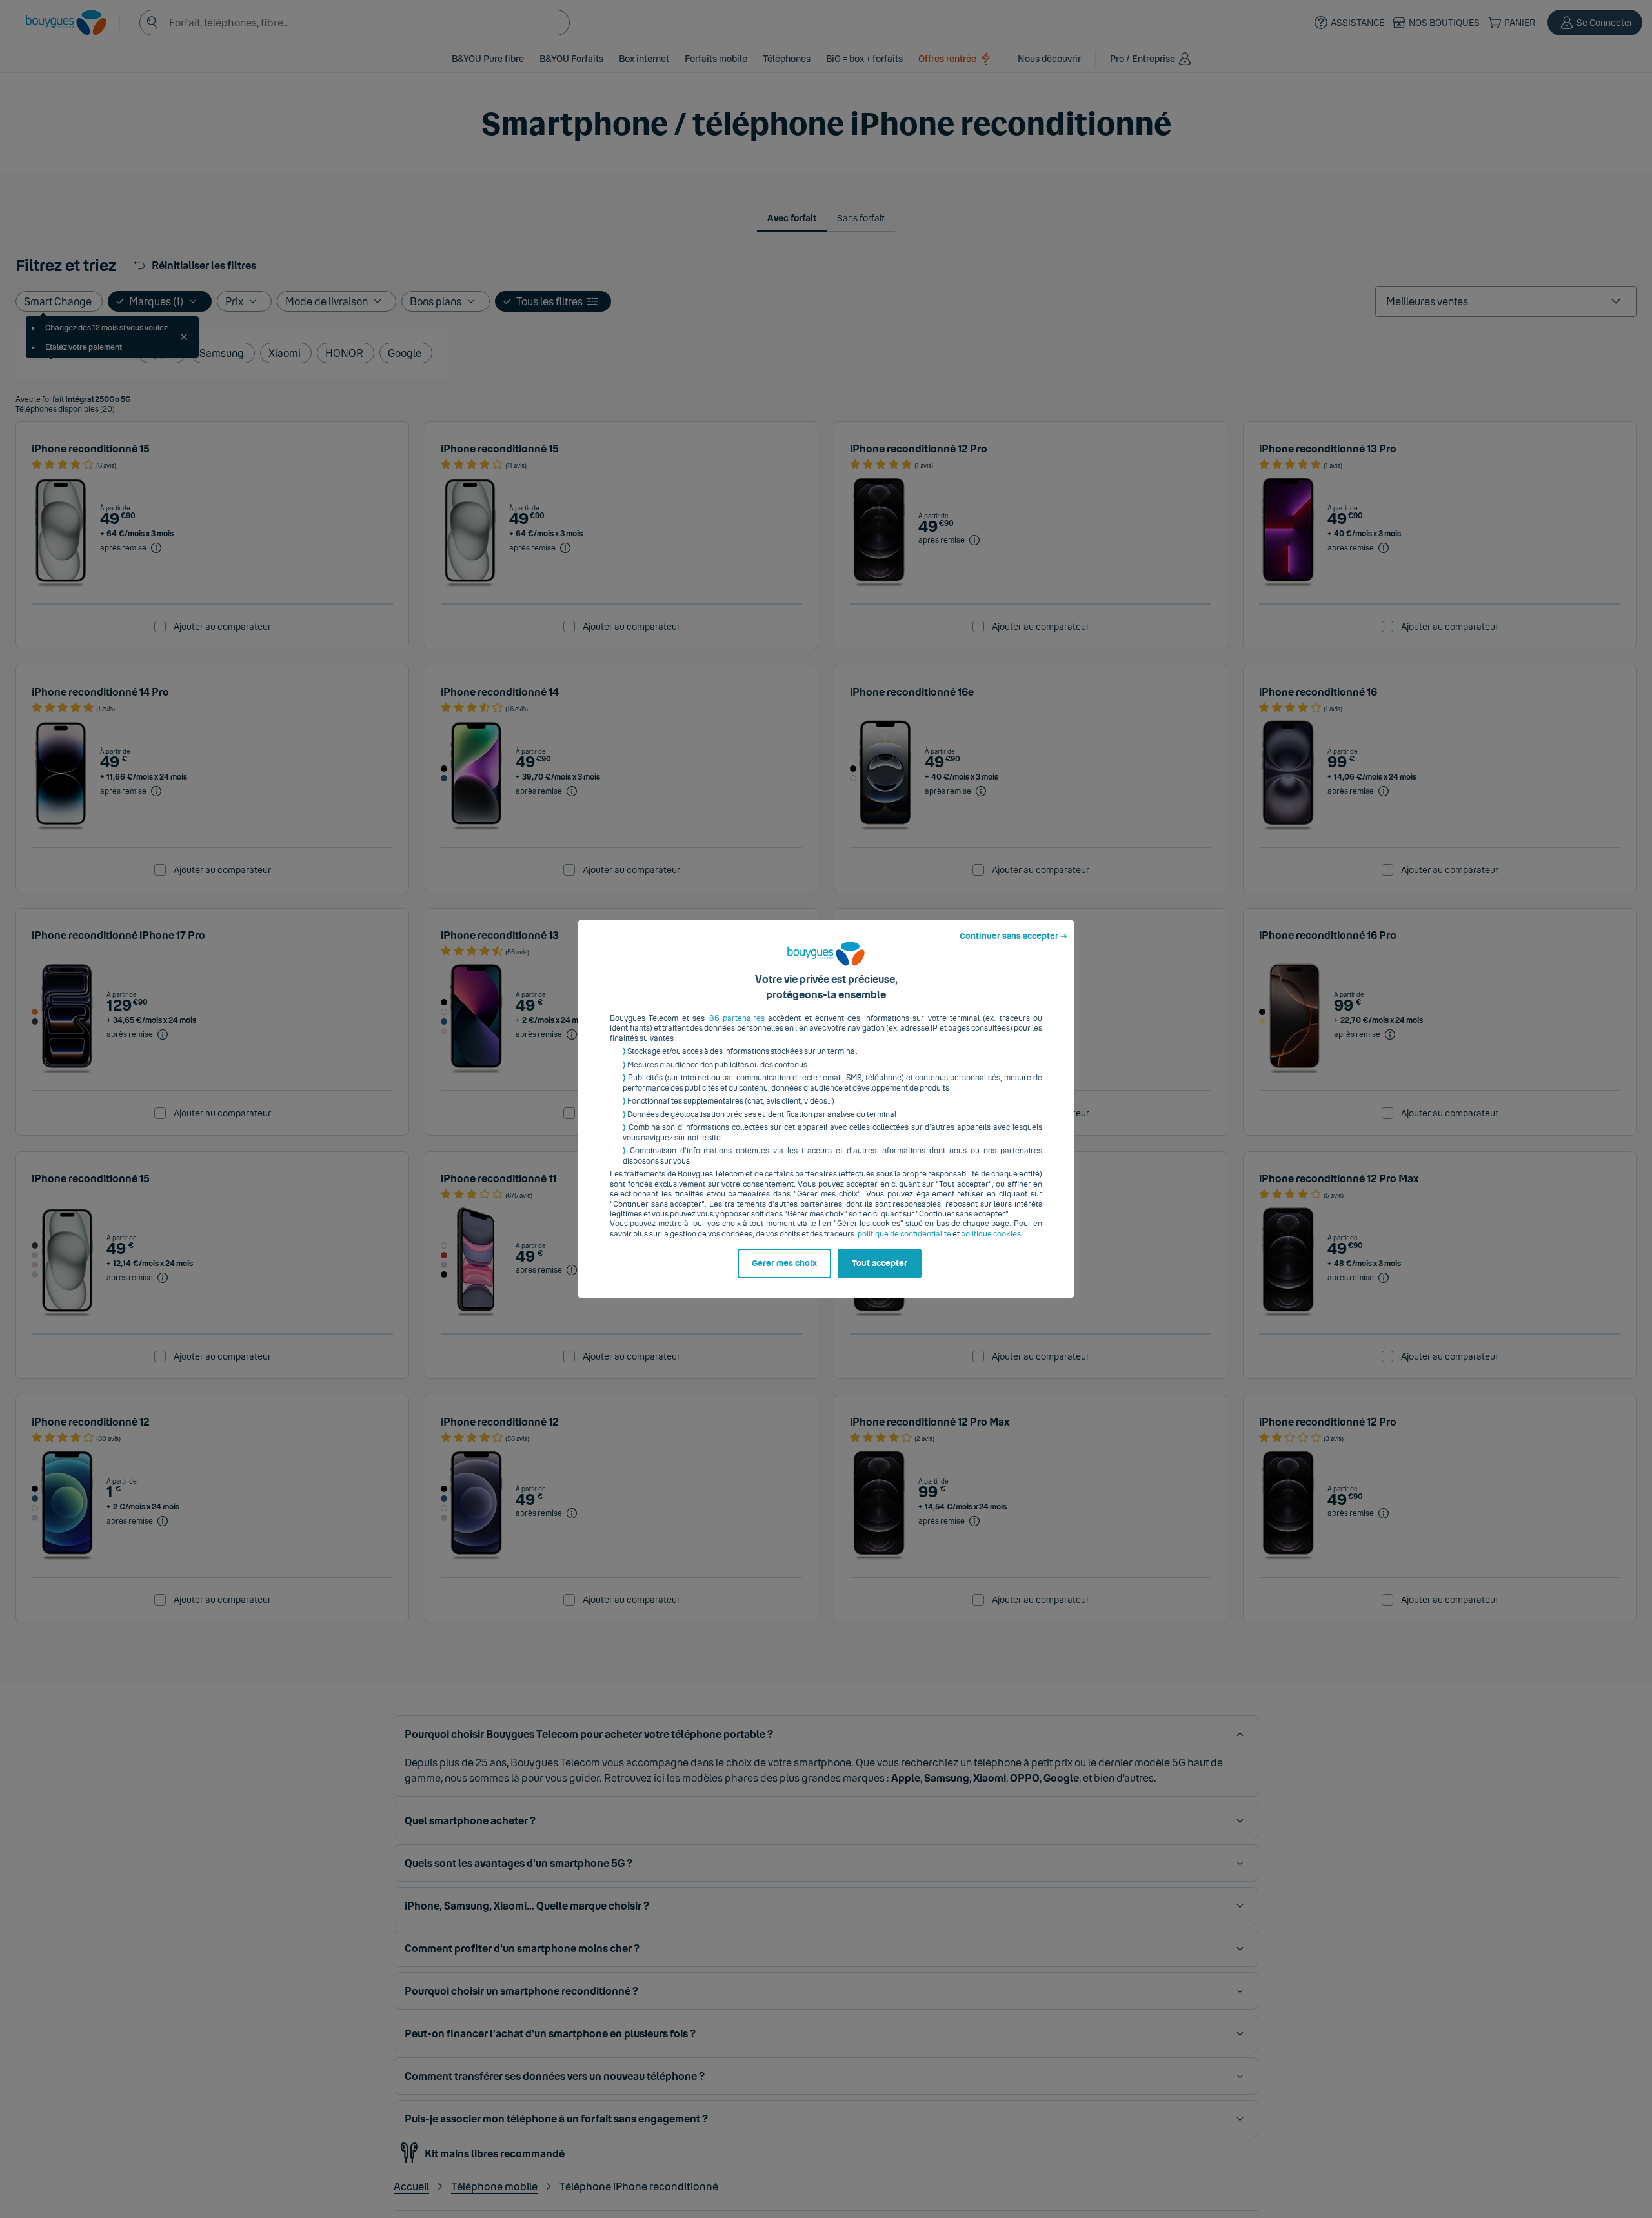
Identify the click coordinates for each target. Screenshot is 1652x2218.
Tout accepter (880, 1264)
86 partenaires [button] (737, 1018)
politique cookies (991, 1234)
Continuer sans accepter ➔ (1013, 936)
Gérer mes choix (784, 1264)
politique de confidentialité (904, 1234)
